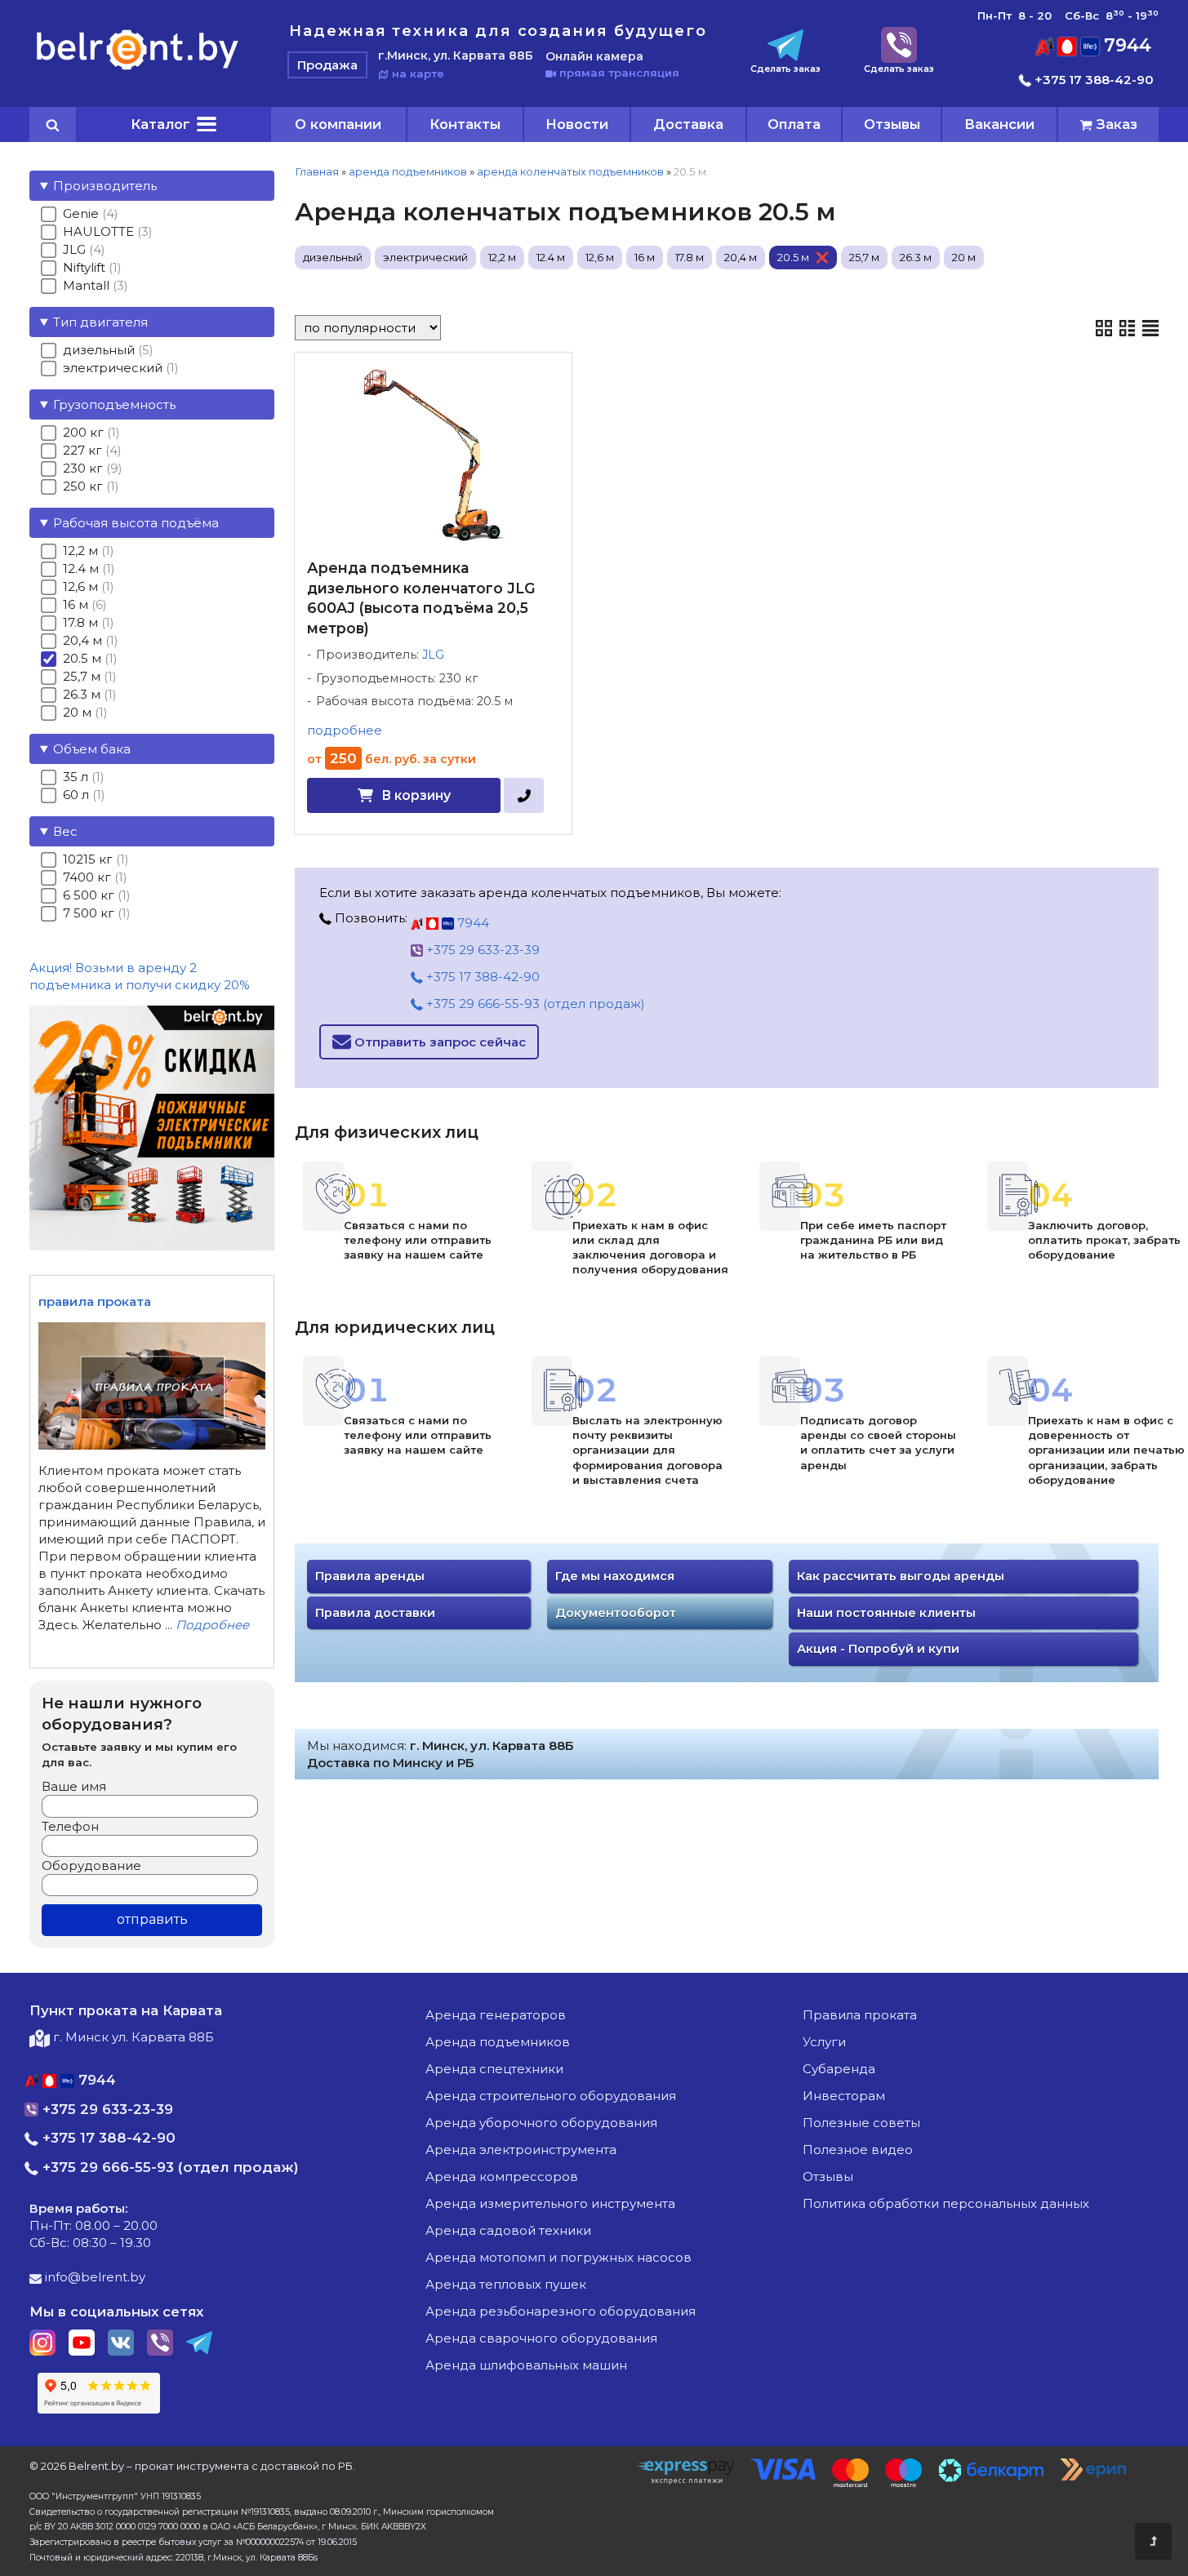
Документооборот (616, 1613)
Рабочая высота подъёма (136, 523)
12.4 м (551, 257)
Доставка (688, 124)
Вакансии (999, 124)
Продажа (327, 65)
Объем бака (92, 749)
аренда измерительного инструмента (550, 2203)
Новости (577, 124)
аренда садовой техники (508, 2230)
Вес (65, 831)
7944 (1125, 45)
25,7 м (864, 257)
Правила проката (860, 2015)
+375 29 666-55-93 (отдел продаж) (534, 1004)
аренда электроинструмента (521, 2150)
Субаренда (839, 2069)
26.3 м (916, 257)
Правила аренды (370, 1576)
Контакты (465, 124)
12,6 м (600, 257)
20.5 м (793, 257)
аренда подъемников (408, 171)
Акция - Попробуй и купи (878, 1649)
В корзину (416, 795)
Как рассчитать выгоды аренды (901, 1576)
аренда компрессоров (502, 2176)
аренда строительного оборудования (551, 2096)
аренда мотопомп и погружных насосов (558, 2257)
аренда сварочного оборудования (541, 2338)
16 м (645, 257)
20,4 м (741, 257)
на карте (416, 73)
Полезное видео (858, 2150)
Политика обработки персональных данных (946, 2203)
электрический (425, 257)
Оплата (794, 124)
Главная (317, 171)
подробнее (345, 730)
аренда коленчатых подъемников (570, 171)
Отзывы (892, 124)
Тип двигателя (100, 322)
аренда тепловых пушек (506, 2284)
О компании (338, 124)
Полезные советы (861, 2123)
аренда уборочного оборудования (541, 2123)
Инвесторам (844, 2096)
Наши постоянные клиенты (886, 1613)
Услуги (824, 2042)
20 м (964, 257)
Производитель (105, 186)
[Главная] (138, 69)
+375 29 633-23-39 (481, 950)
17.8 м (690, 257)
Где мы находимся (615, 1576)
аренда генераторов (496, 2015)
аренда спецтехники (494, 2069)
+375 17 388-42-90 (1092, 80)
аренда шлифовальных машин (526, 2365)
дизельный (333, 257)
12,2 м (502, 257)
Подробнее (212, 1625)
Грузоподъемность (114, 404)
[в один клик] (524, 795)
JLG (433, 655)
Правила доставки (375, 1613)
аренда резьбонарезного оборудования (561, 2311)
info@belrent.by (93, 2277)
